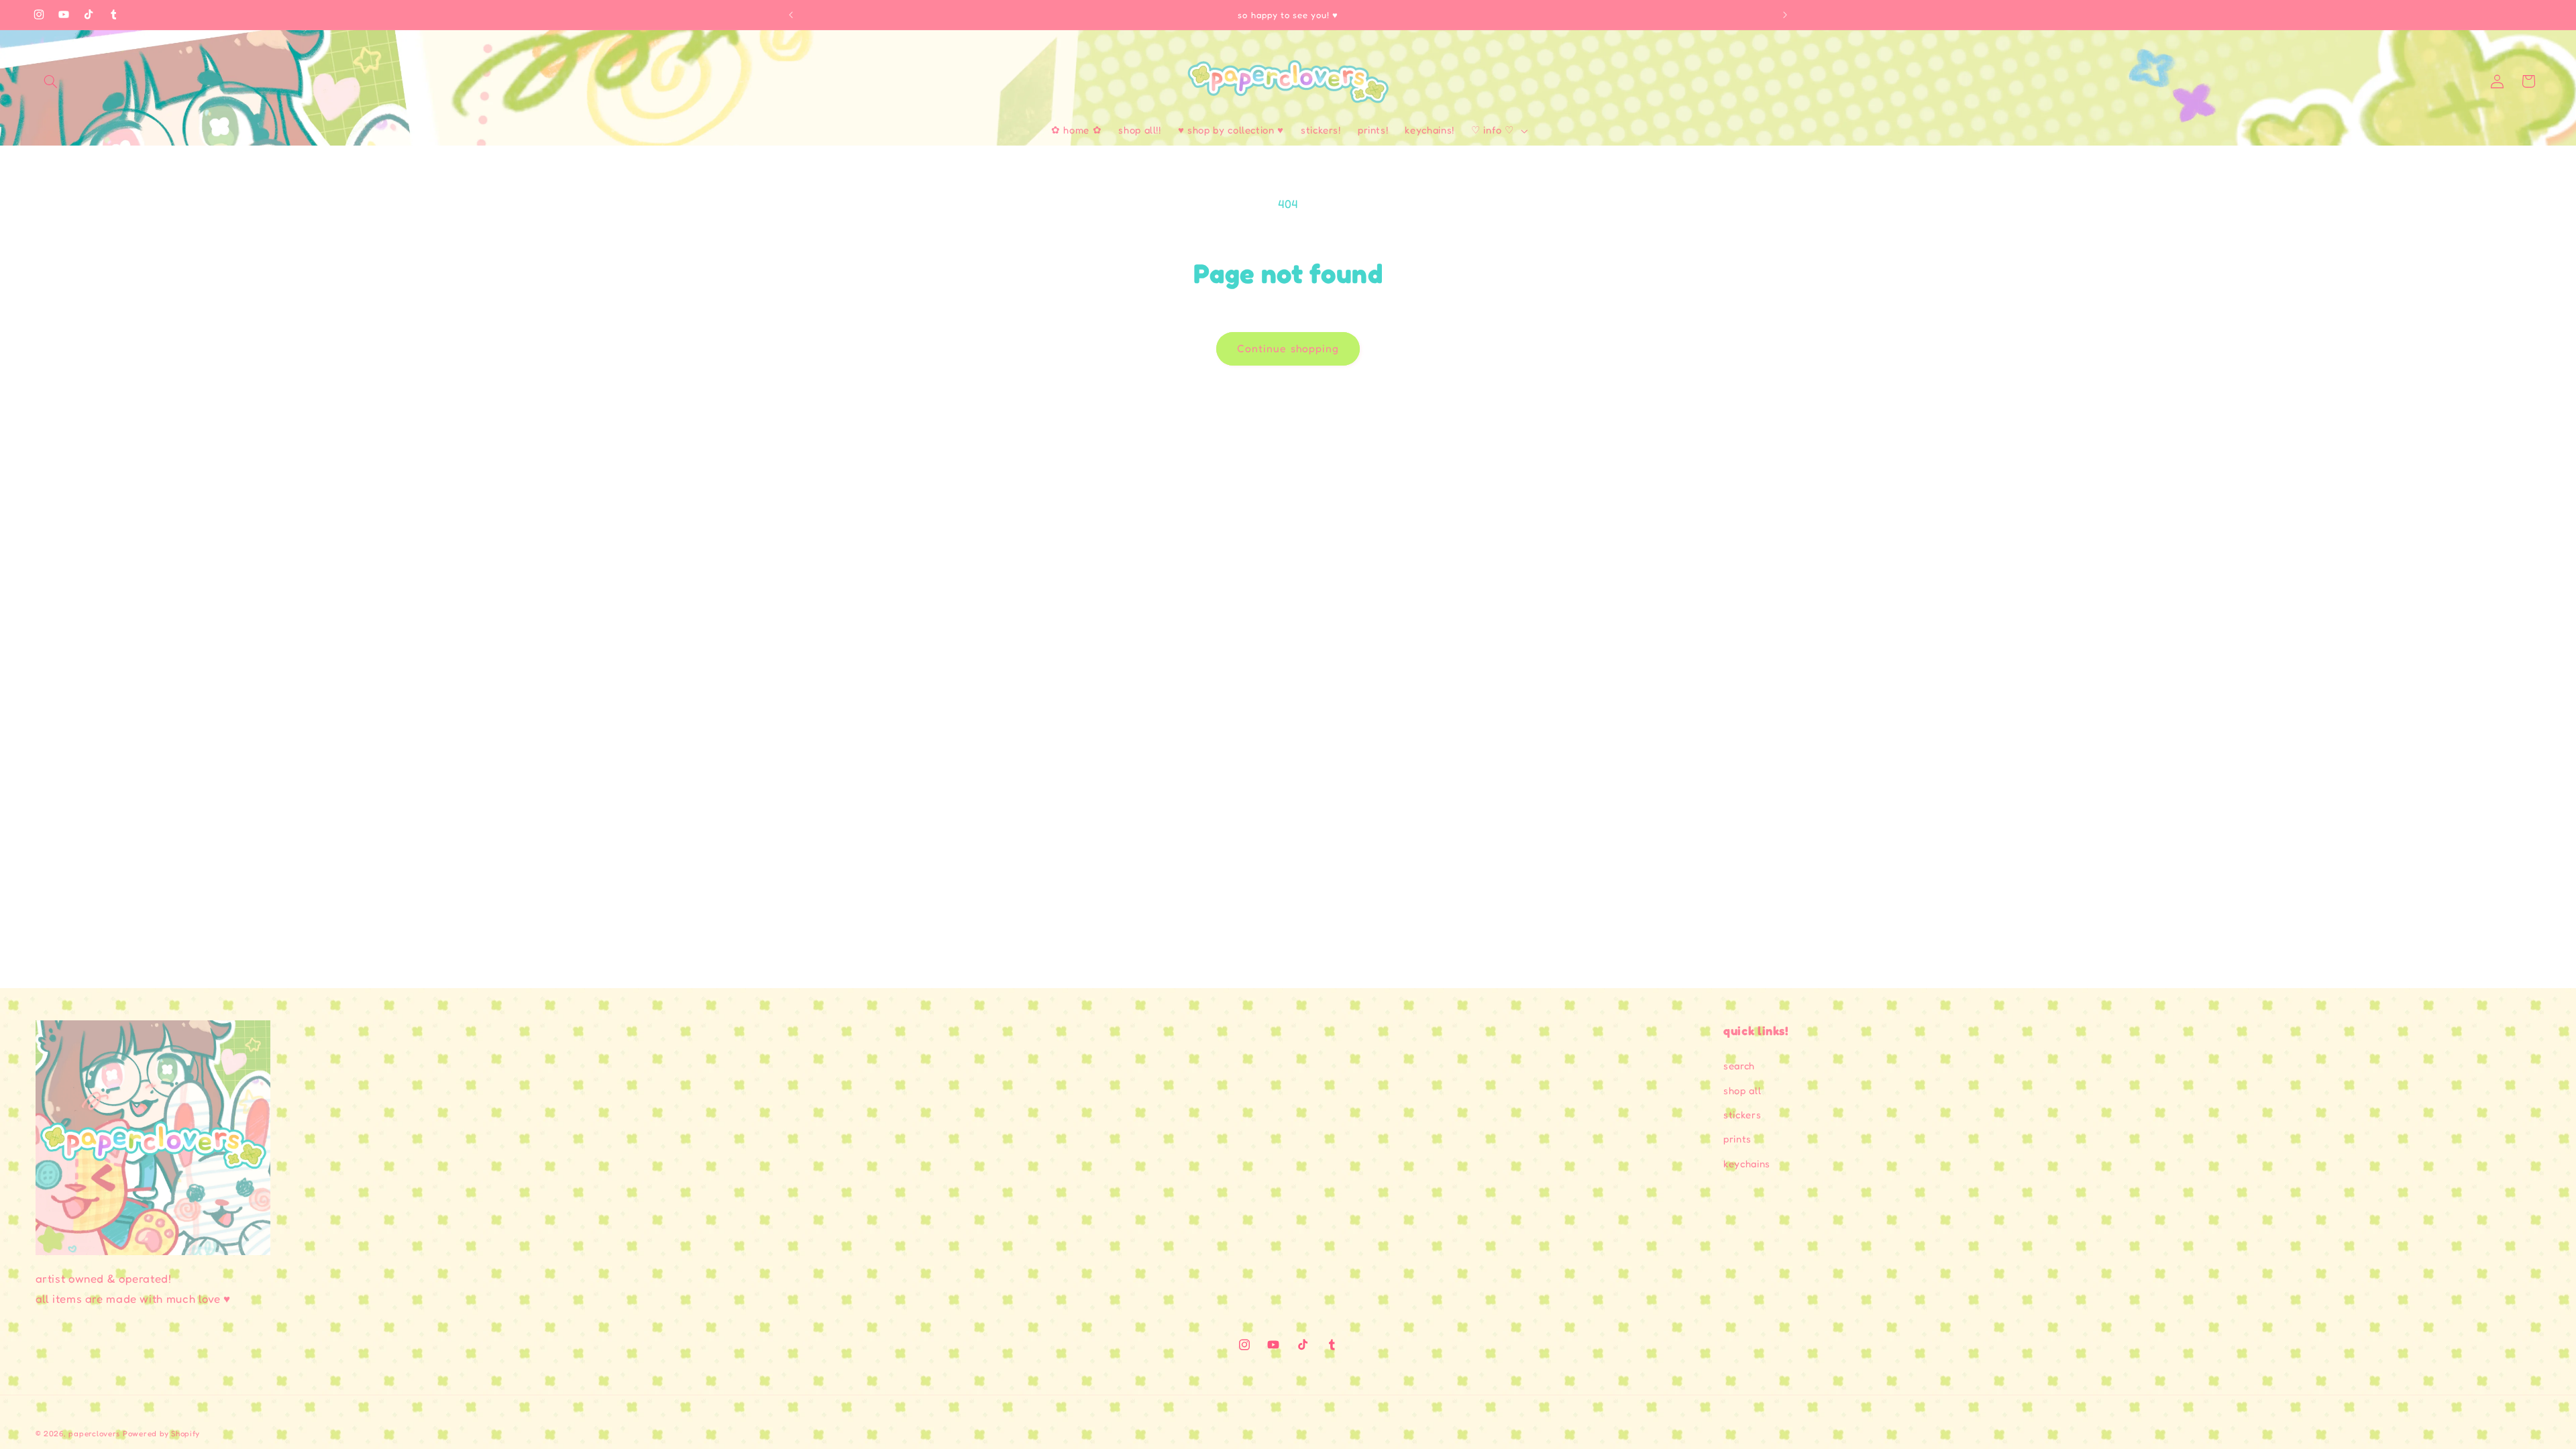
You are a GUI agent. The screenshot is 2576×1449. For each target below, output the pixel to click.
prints (1737, 1139)
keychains (1747, 1164)
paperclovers (94, 1434)
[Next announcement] (1785, 15)
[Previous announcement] (791, 15)
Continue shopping (1288, 348)
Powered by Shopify (161, 1434)
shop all (1742, 1090)
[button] (51, 81)
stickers (1742, 1115)
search (1739, 1066)
